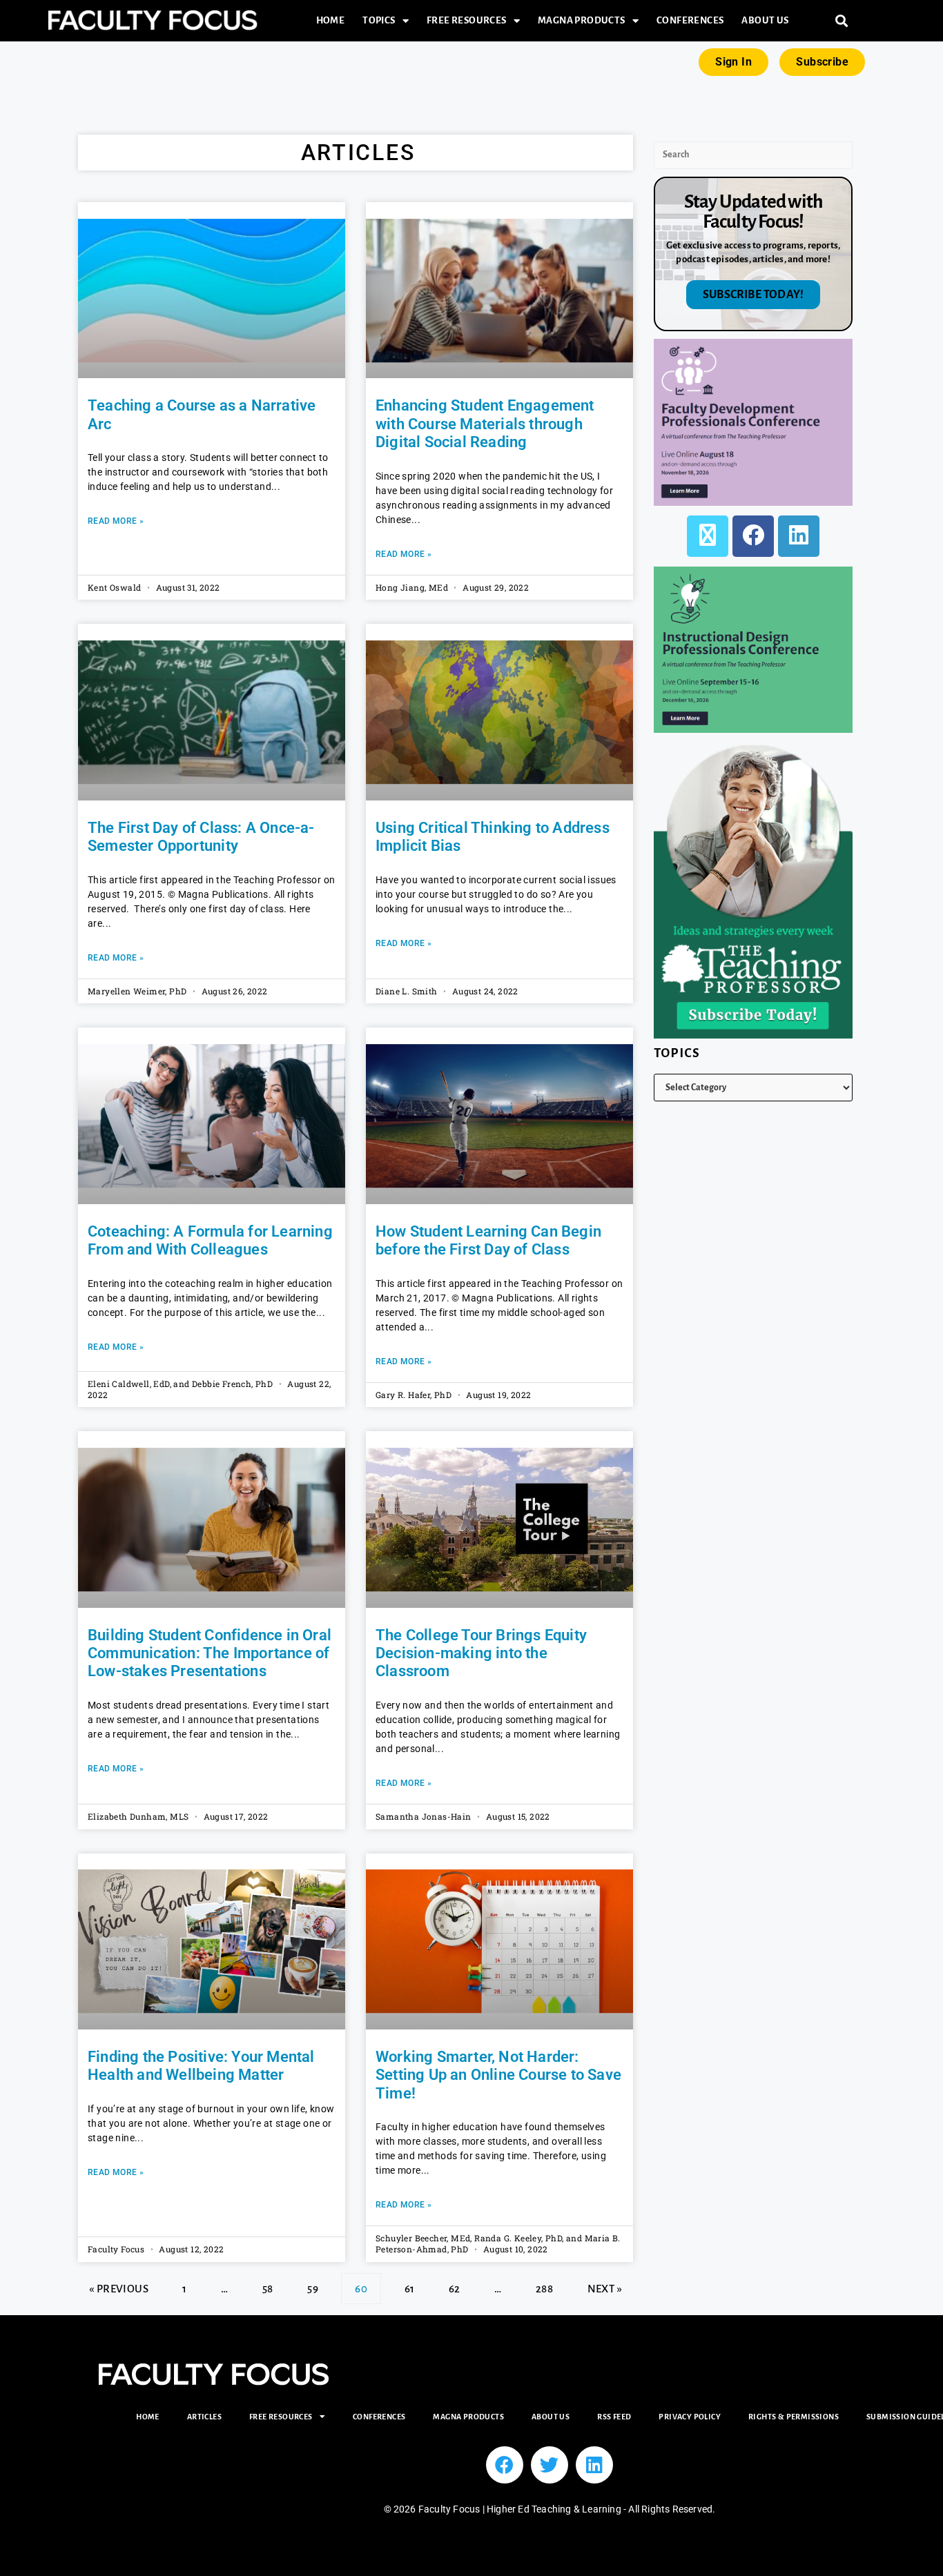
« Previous (119, 2289)
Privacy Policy (690, 2417)
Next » (605, 2289)
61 (409, 2284)
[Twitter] (550, 2465)
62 (454, 2284)
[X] (708, 536)
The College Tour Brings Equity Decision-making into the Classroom (481, 1653)
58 (268, 2284)
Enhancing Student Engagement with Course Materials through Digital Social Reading (485, 424)
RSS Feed (614, 2417)
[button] (842, 21)
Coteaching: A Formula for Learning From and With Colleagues (210, 1240)
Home (331, 20)
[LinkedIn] (799, 536)
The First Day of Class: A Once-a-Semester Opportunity (201, 837)
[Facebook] (753, 536)
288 (544, 2284)
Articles (204, 2417)
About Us (765, 20)
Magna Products (582, 20)
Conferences (690, 20)
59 (312, 2284)
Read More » (116, 521)
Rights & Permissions (794, 2417)
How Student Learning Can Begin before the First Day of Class (488, 1240)
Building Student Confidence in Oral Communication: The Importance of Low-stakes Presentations (210, 1653)
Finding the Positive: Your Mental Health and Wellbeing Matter (201, 2066)
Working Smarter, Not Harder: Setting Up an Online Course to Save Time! (498, 2075)
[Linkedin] (594, 2465)
